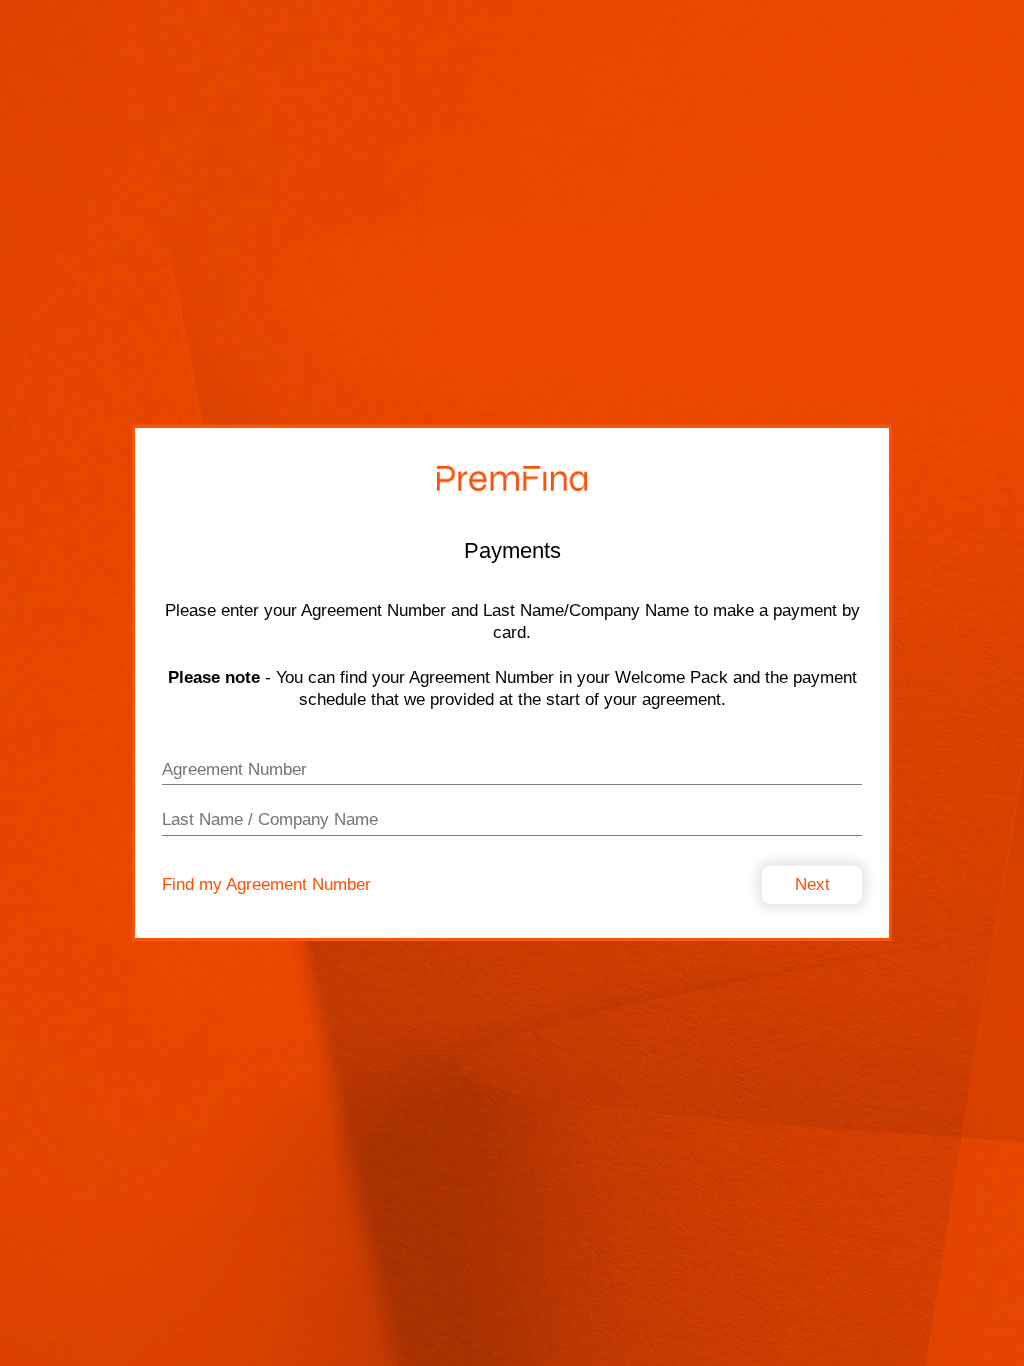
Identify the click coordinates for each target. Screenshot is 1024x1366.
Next (812, 884)
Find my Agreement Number (266, 884)
